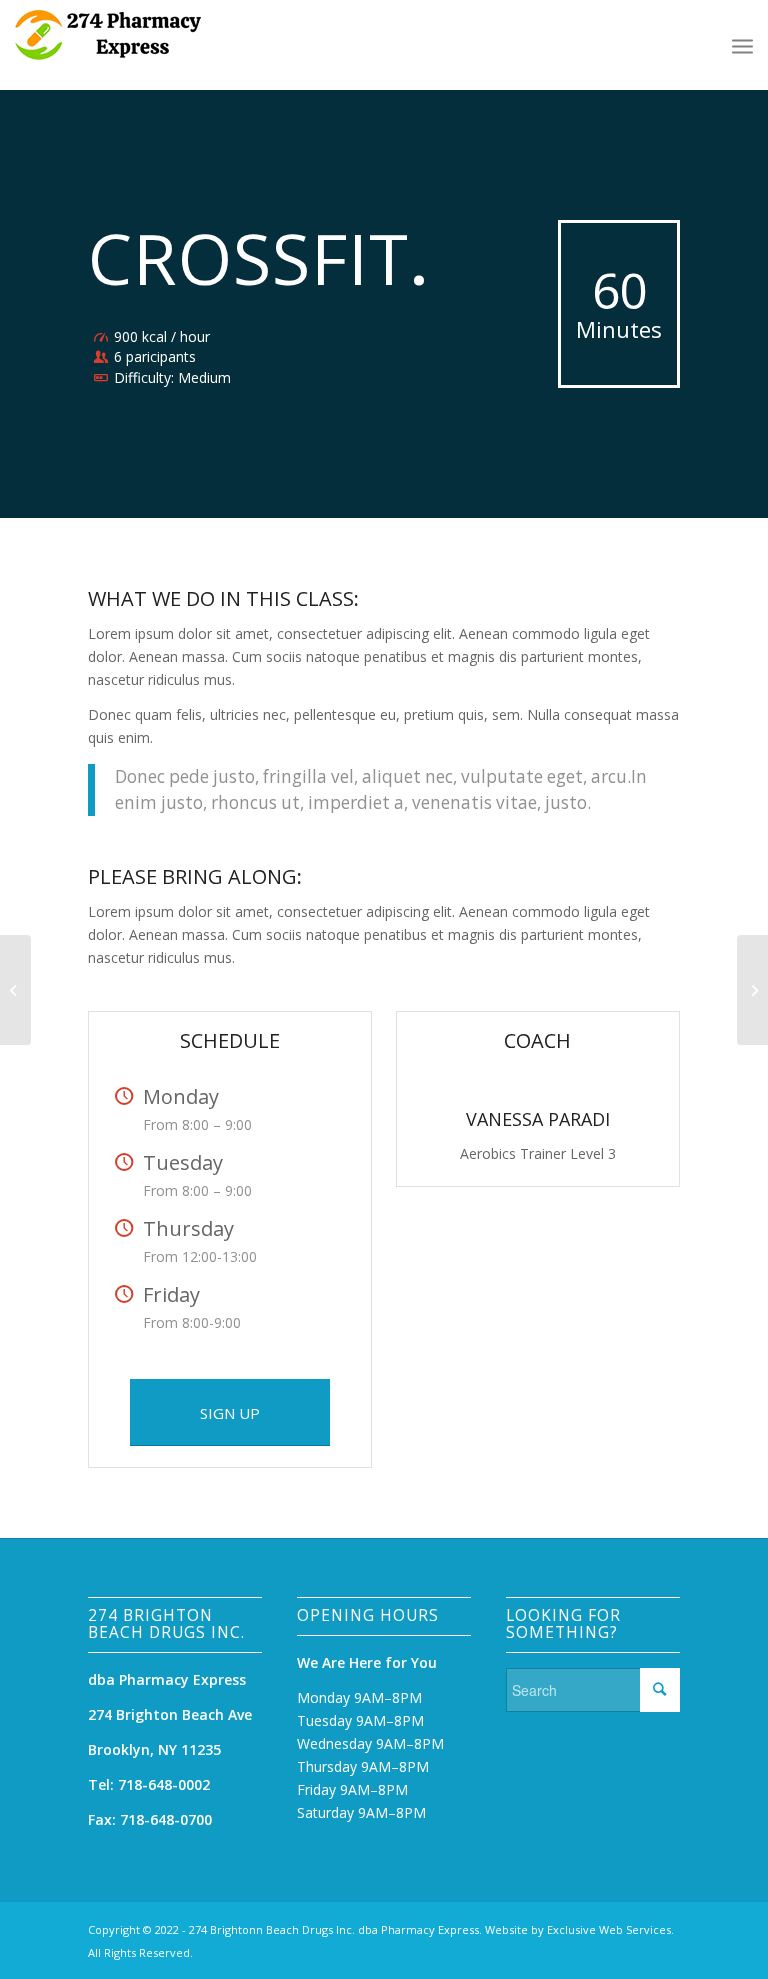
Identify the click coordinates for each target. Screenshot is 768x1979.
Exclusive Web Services (609, 1929)
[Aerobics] (15, 990)
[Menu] (742, 45)
